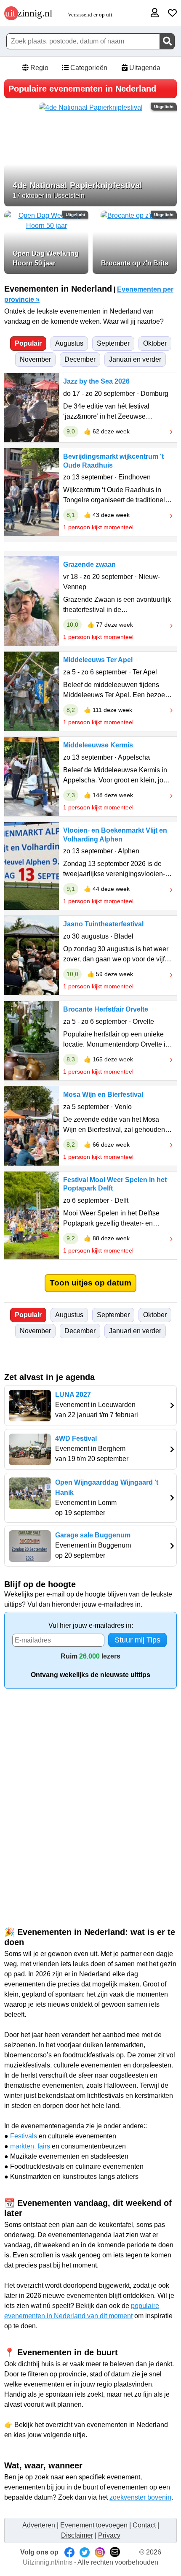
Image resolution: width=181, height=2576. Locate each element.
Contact (144, 2525)
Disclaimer (77, 2535)
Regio (39, 68)
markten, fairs (30, 2146)
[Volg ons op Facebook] (69, 2552)
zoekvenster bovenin (140, 2497)
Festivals (24, 2136)
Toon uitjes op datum (90, 1283)
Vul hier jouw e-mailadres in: (91, 1625)
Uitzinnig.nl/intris (48, 2562)
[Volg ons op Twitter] (85, 2552)
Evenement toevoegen (94, 2525)
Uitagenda (144, 68)
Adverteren (39, 2525)
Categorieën (88, 68)
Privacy (109, 2535)
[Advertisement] (90, 1792)
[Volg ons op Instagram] (100, 2552)
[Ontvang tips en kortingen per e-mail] (115, 2552)
